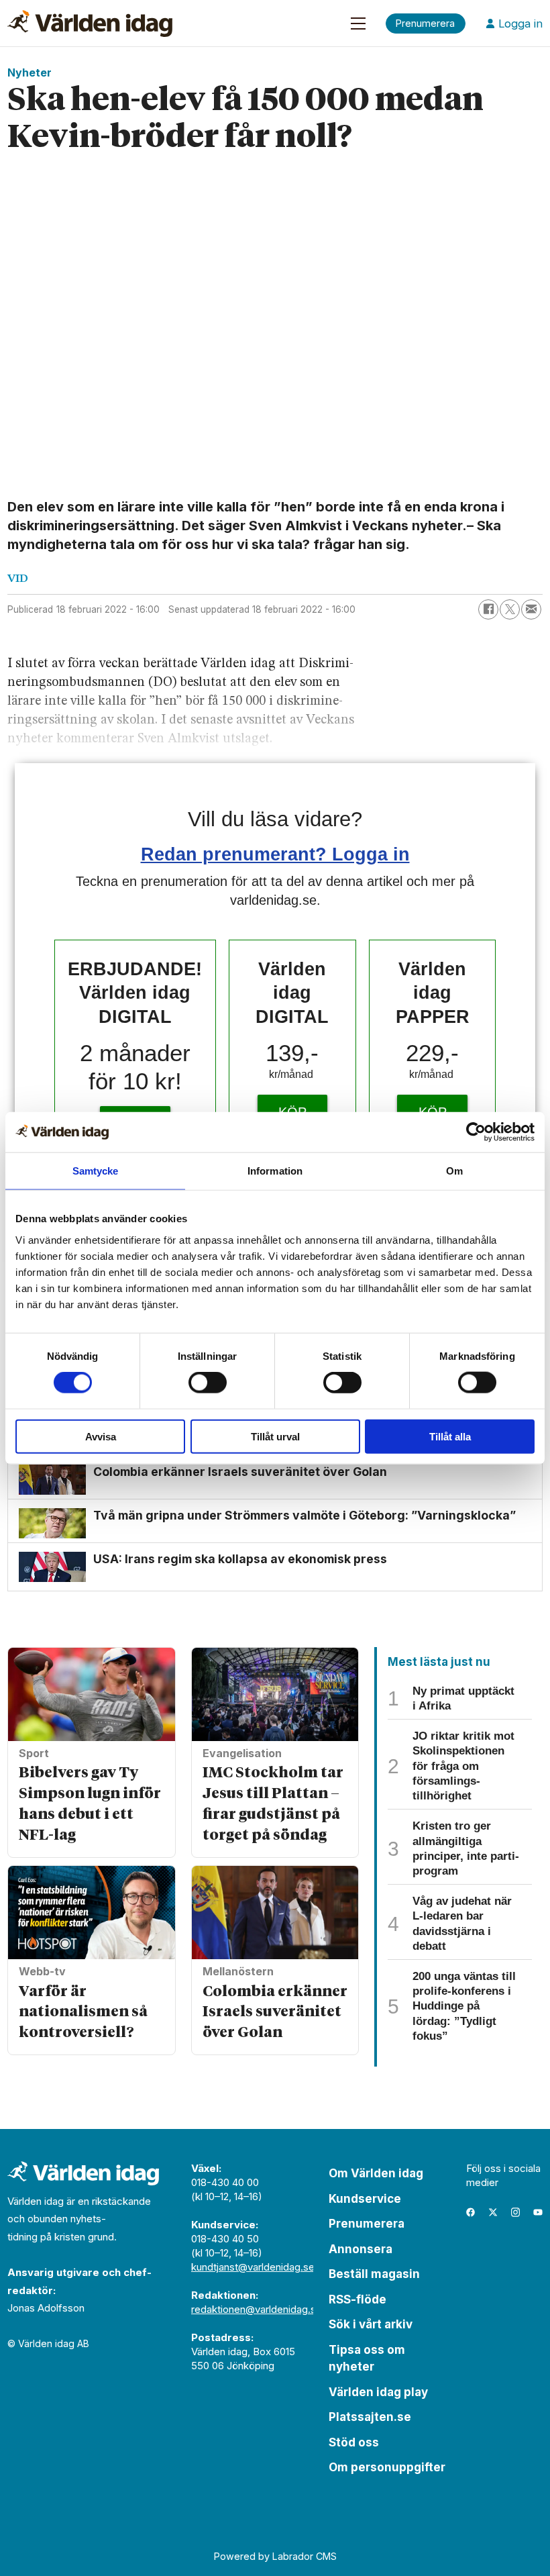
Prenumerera (367, 2224)
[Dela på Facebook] (488, 609)
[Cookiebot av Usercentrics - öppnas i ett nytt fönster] (476, 1132)
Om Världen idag (376, 2173)
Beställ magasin (374, 2274)
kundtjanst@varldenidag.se (253, 2267)
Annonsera (361, 2249)
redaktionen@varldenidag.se (257, 2309)
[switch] (208, 1383)
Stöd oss (354, 2442)
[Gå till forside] (90, 23)
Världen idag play (378, 2392)
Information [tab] (275, 1171)
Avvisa (101, 1436)
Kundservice (365, 2199)
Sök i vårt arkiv (371, 2324)
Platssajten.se (370, 2417)
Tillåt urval (275, 1436)
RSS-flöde (357, 2299)
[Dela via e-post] (531, 609)
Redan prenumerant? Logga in (275, 854)
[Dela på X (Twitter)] (510, 609)
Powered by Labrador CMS (275, 2556)
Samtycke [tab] (96, 1171)
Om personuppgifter (387, 2467)
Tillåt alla (450, 1436)
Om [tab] (454, 1171)
